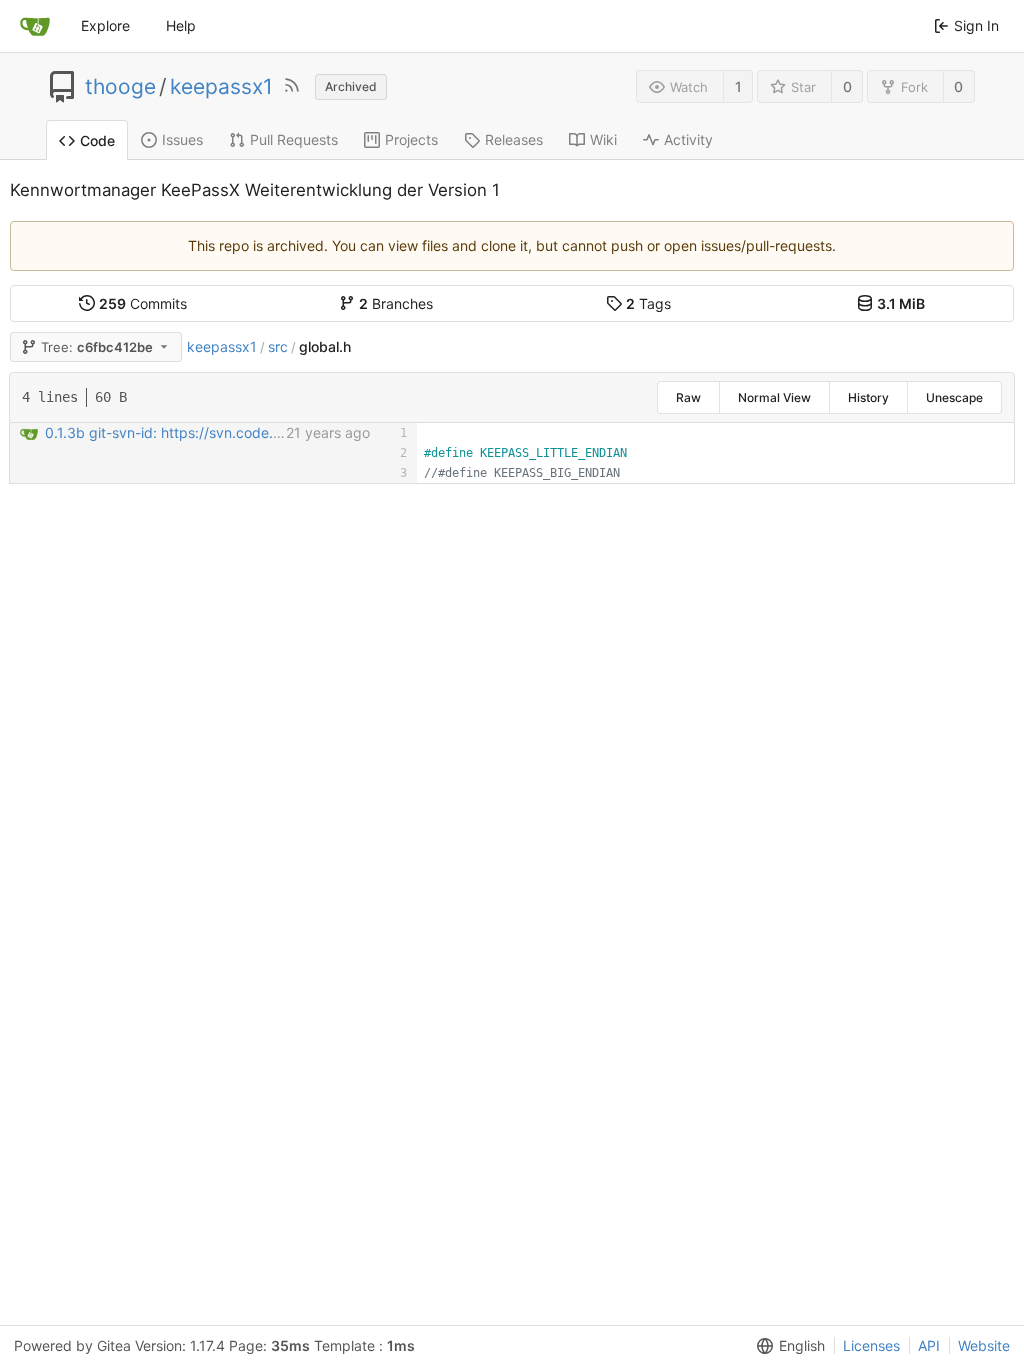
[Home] (35, 26)
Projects (411, 139)
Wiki (603, 139)
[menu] (787, 1346)
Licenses (871, 1345)
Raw (688, 397)
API (929, 1345)
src (278, 346)
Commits (143, 303)
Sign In (976, 25)
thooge (120, 87)
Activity (688, 139)
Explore (105, 25)
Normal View (774, 397)
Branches (396, 303)
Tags (648, 303)
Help (181, 25)
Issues (182, 139)
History (868, 397)
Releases (514, 139)
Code (97, 140)
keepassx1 (221, 87)
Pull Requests (294, 139)
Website (984, 1345)
